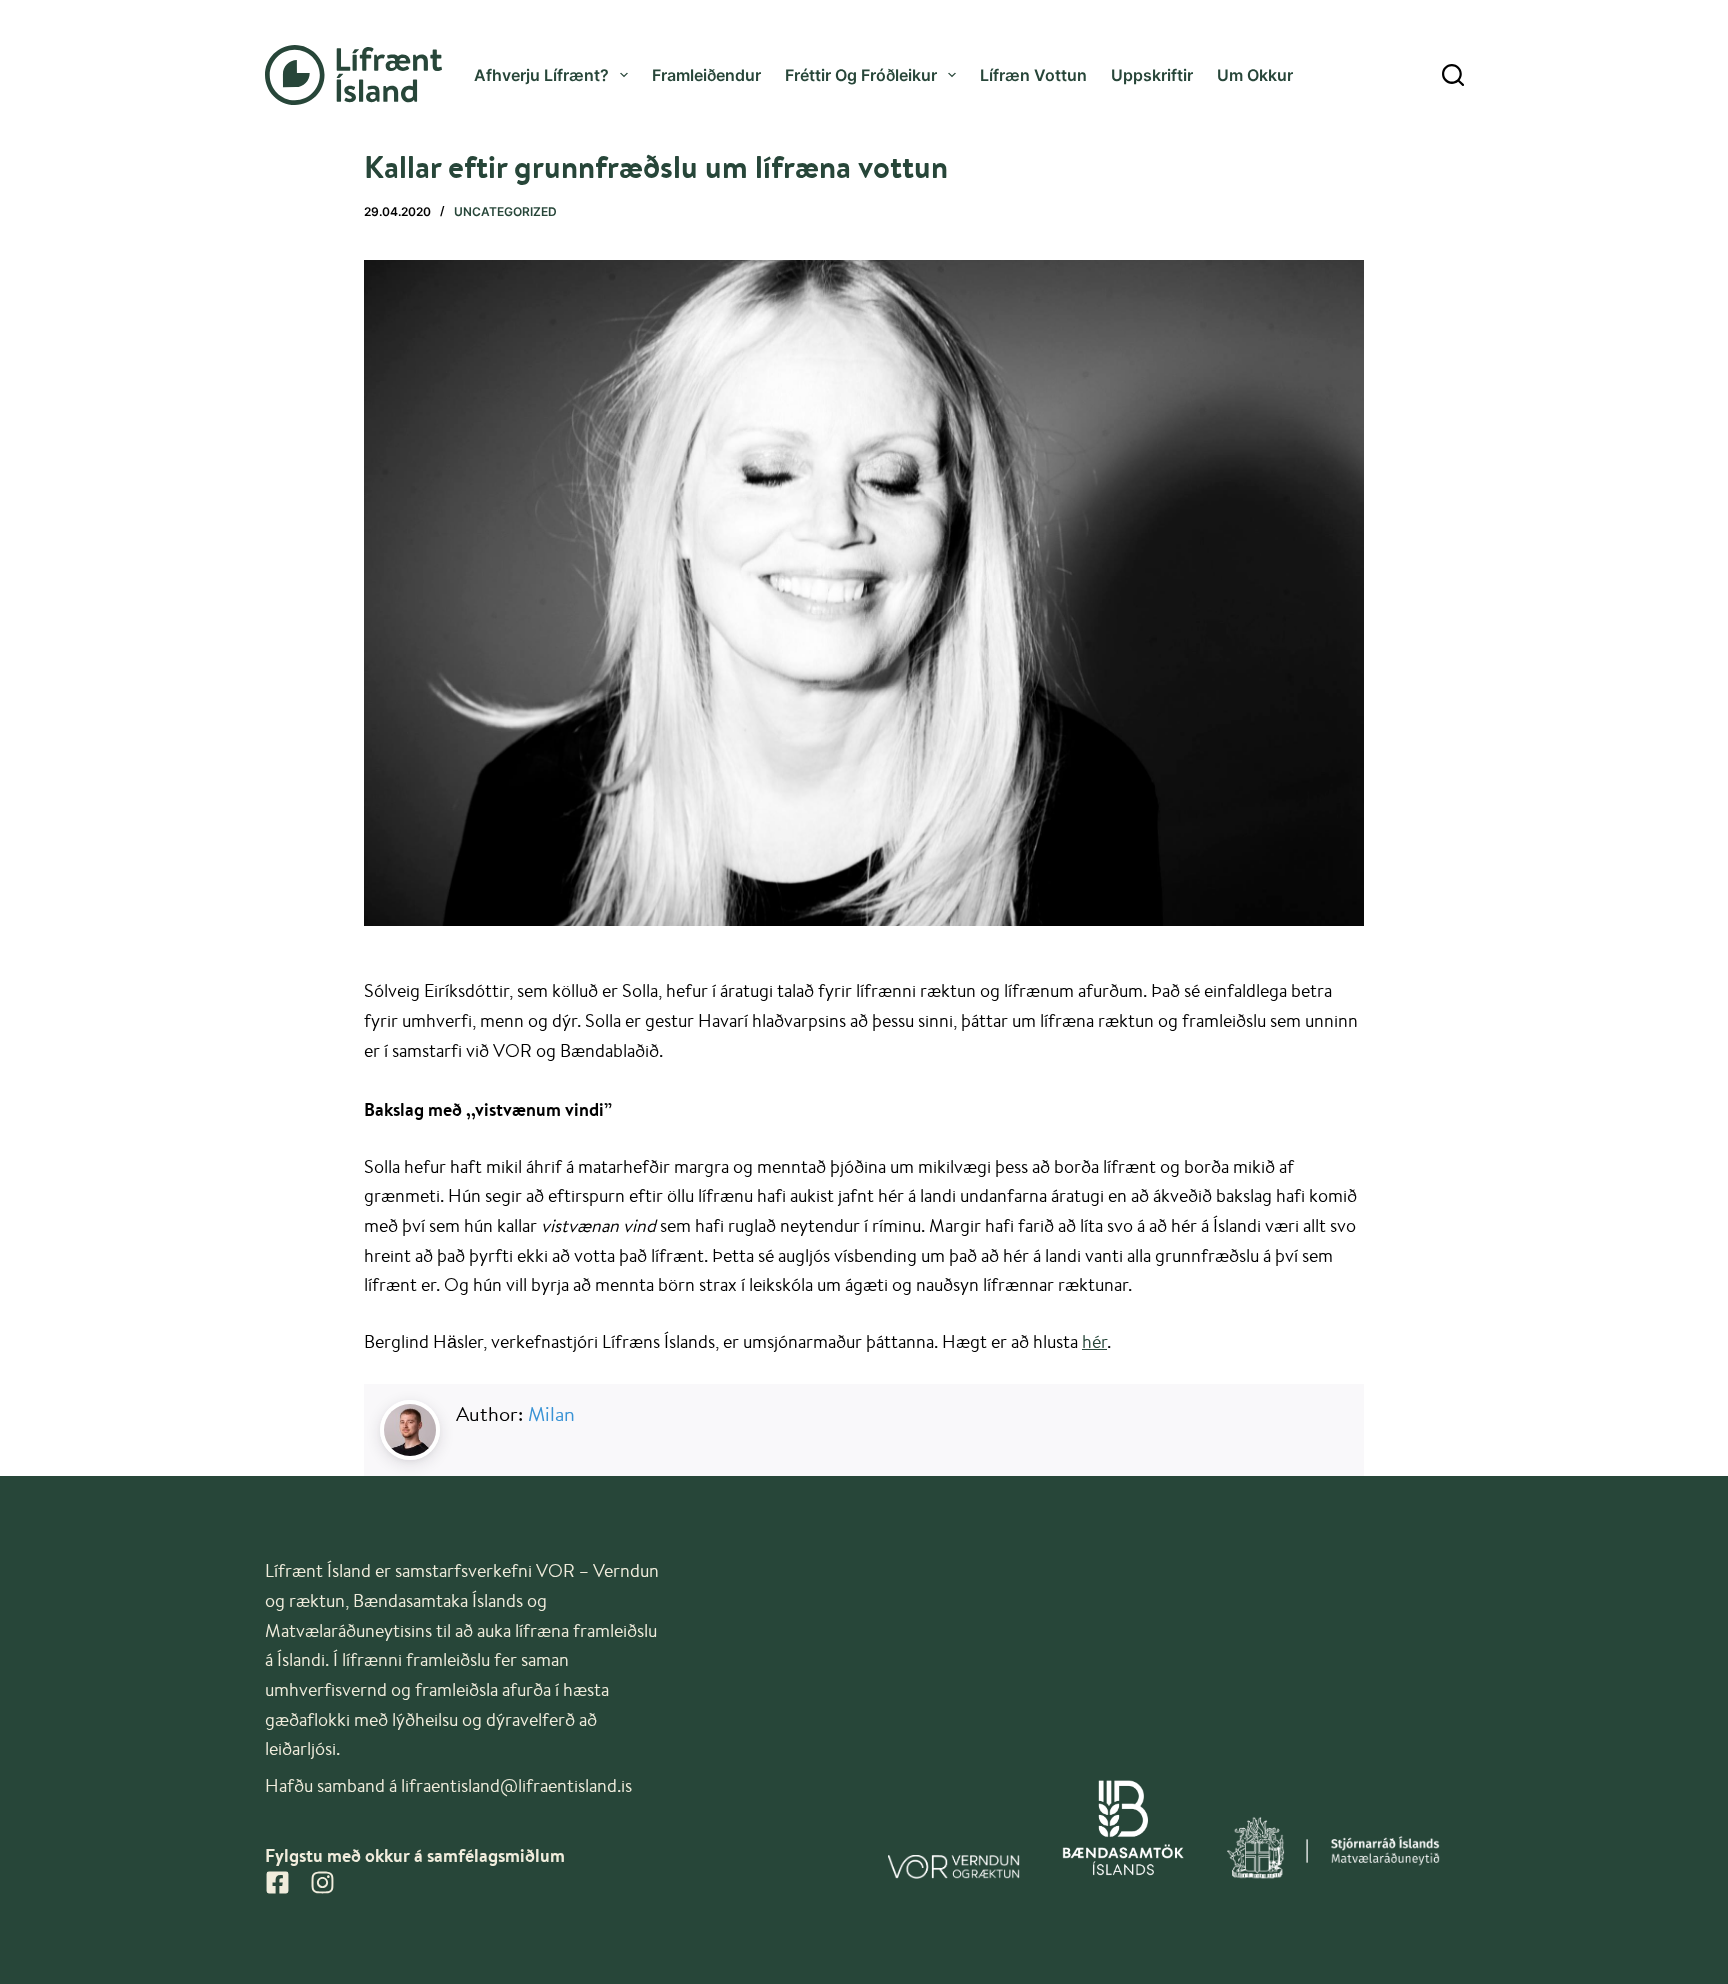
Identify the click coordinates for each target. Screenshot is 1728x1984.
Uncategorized (505, 211)
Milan (551, 1413)
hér (1094, 1341)
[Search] (1453, 75)
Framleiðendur (706, 75)
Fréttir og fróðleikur (861, 75)
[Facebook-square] (277, 1882)
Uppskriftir (1152, 75)
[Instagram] (322, 1882)
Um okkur (1255, 75)
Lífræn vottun (1033, 75)
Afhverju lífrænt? (541, 75)
